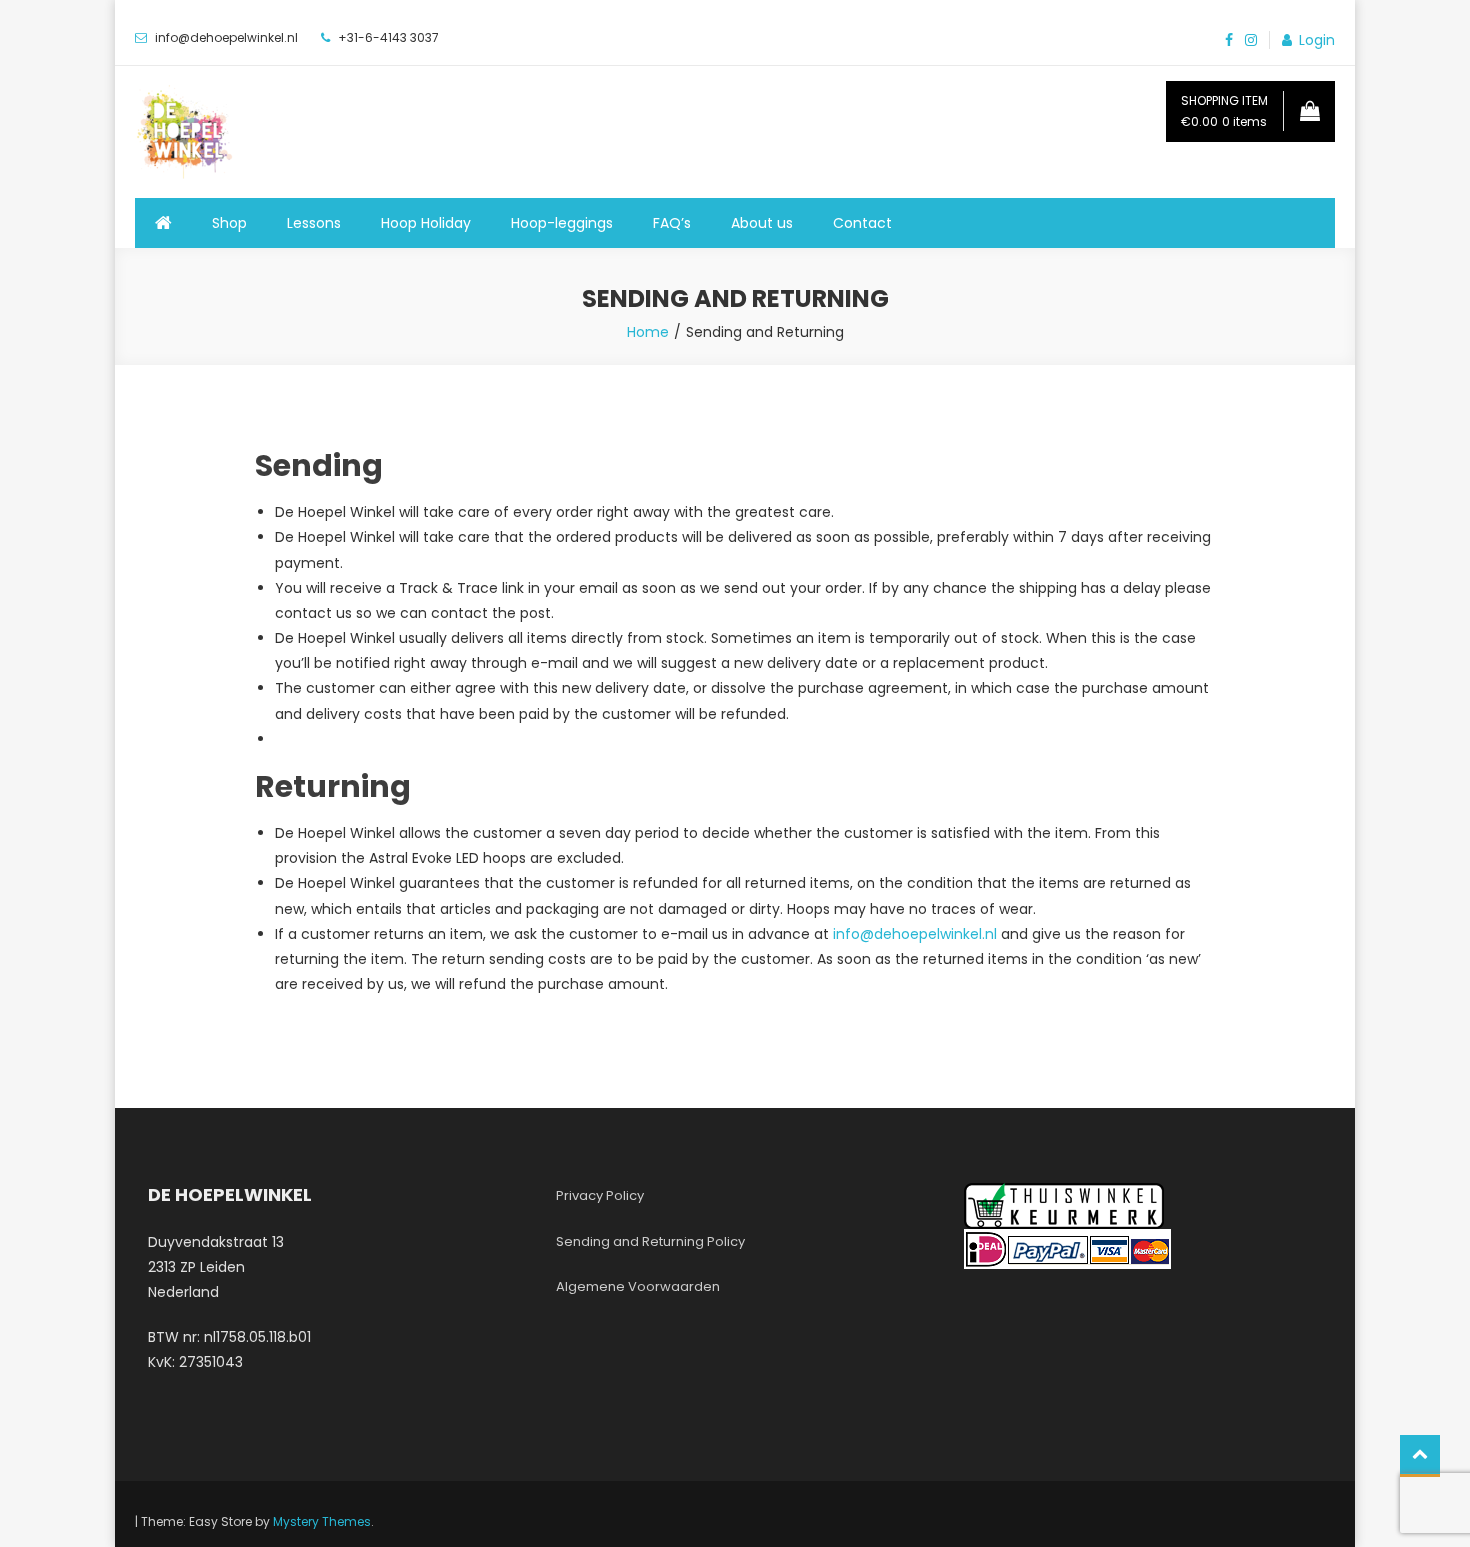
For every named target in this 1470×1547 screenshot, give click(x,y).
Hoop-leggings (562, 223)
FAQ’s (672, 223)
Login (1317, 40)
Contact (862, 223)
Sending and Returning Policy (650, 1241)
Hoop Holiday (426, 223)
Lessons (314, 223)
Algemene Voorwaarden (638, 1286)
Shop (229, 223)
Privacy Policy (600, 1195)
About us (762, 223)
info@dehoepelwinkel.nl (915, 934)
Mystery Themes (322, 1521)
